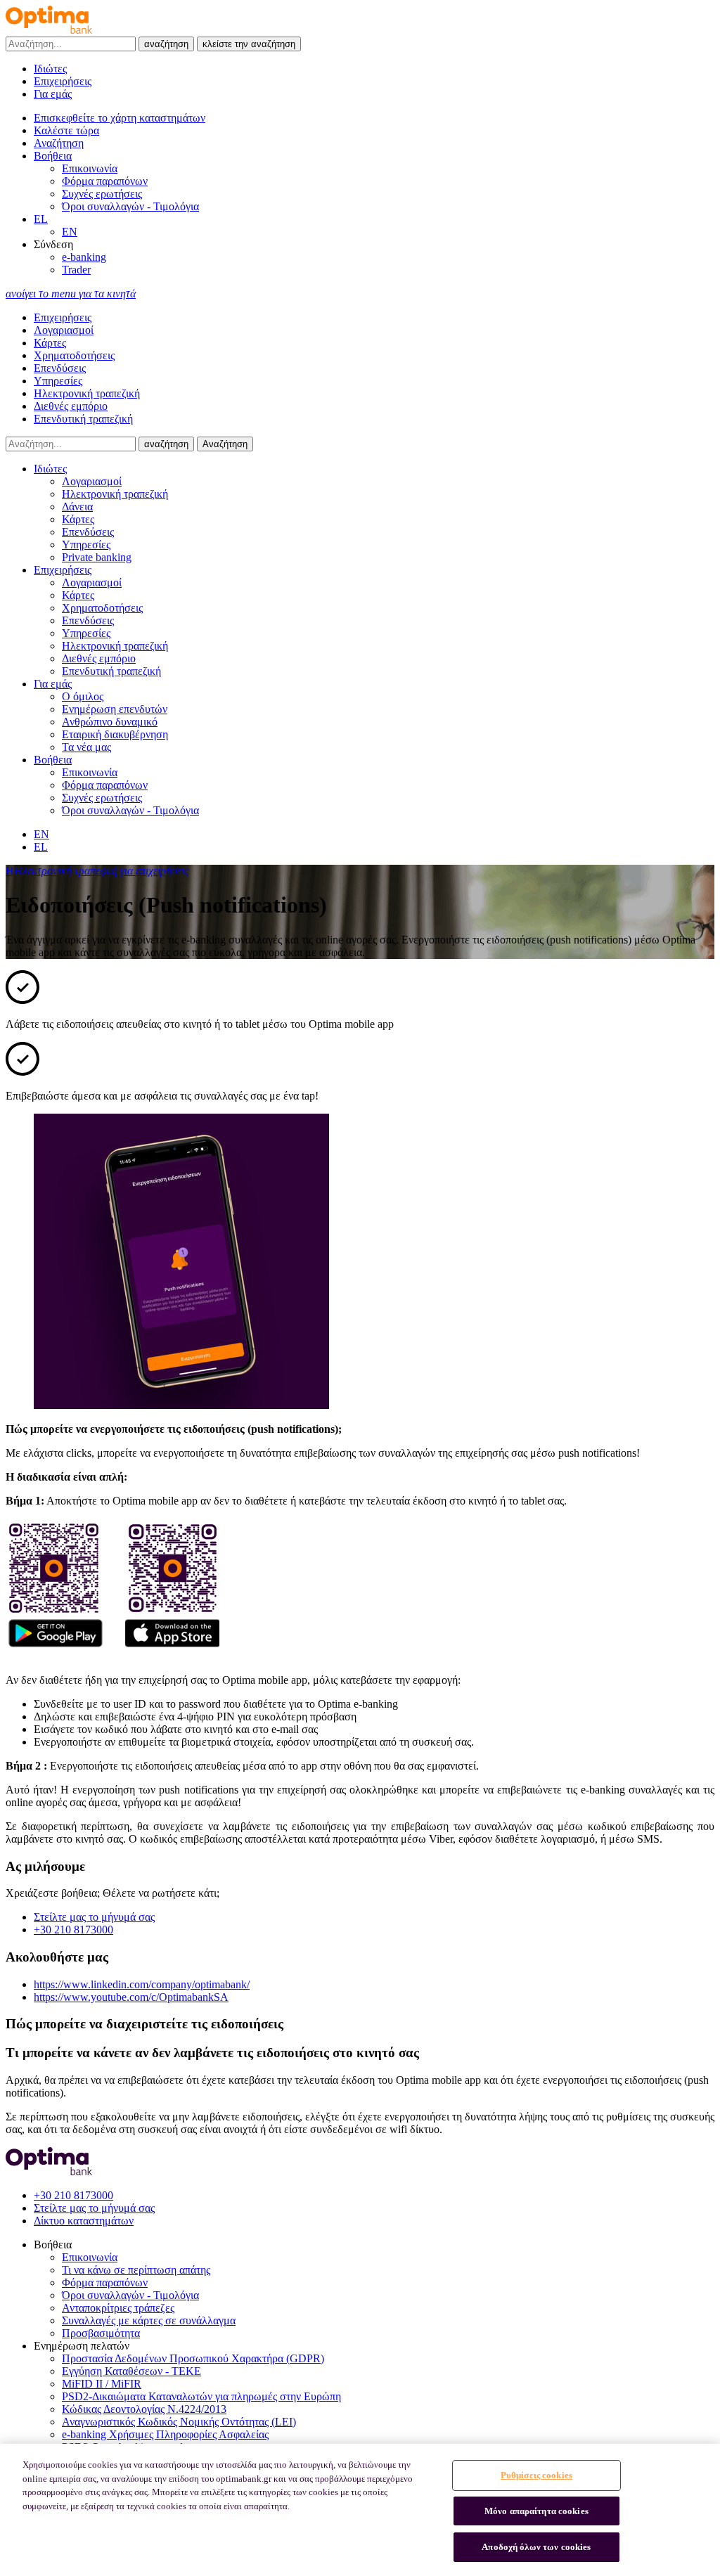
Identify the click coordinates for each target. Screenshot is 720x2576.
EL (41, 219)
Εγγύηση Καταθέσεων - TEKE (131, 2371)
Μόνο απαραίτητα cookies (536, 2511)
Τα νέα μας (86, 747)
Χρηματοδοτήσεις (74, 355)
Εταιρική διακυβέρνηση (115, 734)
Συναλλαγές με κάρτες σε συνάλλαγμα (149, 2320)
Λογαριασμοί (64, 330)
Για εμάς (53, 94)
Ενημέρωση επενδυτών (115, 709)
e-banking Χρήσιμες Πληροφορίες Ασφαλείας (165, 2434)
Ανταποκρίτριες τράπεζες (118, 2308)
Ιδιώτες (50, 69)
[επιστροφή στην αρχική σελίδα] (49, 30)
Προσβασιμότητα (101, 2333)
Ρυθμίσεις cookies (536, 2475)
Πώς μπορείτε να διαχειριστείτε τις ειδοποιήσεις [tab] (144, 2024)
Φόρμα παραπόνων (105, 181)
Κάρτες (50, 343)
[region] (360, 2510)
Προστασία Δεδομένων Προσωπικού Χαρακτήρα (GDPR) (193, 2358)
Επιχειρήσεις (63, 81)
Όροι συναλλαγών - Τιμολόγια (130, 206)
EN (70, 232)
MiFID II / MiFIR (102, 2384)
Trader (76, 270)
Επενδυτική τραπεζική (83, 419)
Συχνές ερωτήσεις (102, 194)
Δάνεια (77, 507)
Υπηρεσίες (58, 381)
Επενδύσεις (60, 368)
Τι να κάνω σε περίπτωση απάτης (136, 2270)
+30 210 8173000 (73, 1930)
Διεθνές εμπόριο (71, 406)
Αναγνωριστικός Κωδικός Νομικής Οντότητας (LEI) (179, 2422)
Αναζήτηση (225, 444)
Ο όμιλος (83, 696)
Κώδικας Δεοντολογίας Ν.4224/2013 (144, 2409)
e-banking (84, 257)
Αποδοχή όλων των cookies (536, 2547)
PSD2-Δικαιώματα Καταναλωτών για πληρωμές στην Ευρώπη (201, 2396)
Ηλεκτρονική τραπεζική (87, 393)
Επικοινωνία (90, 168)
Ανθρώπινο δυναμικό (110, 722)
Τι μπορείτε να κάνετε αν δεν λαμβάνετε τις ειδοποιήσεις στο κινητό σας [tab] (212, 2053)
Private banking (97, 557)
